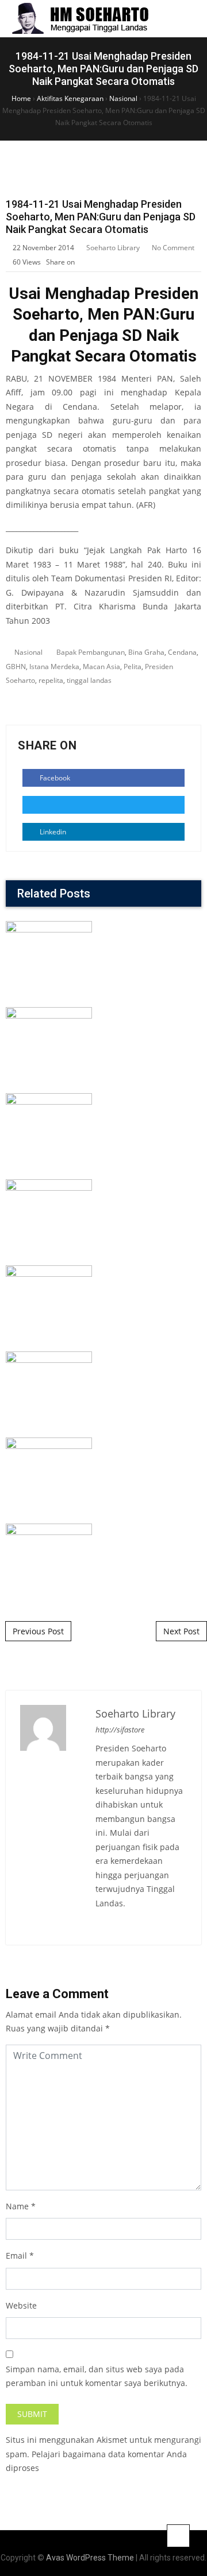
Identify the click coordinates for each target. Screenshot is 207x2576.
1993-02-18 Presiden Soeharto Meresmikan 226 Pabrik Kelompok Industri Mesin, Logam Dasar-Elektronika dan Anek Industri (104, 1335)
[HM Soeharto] (80, 19)
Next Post (181, 1631)
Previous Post (38, 1631)
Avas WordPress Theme (90, 2558)
